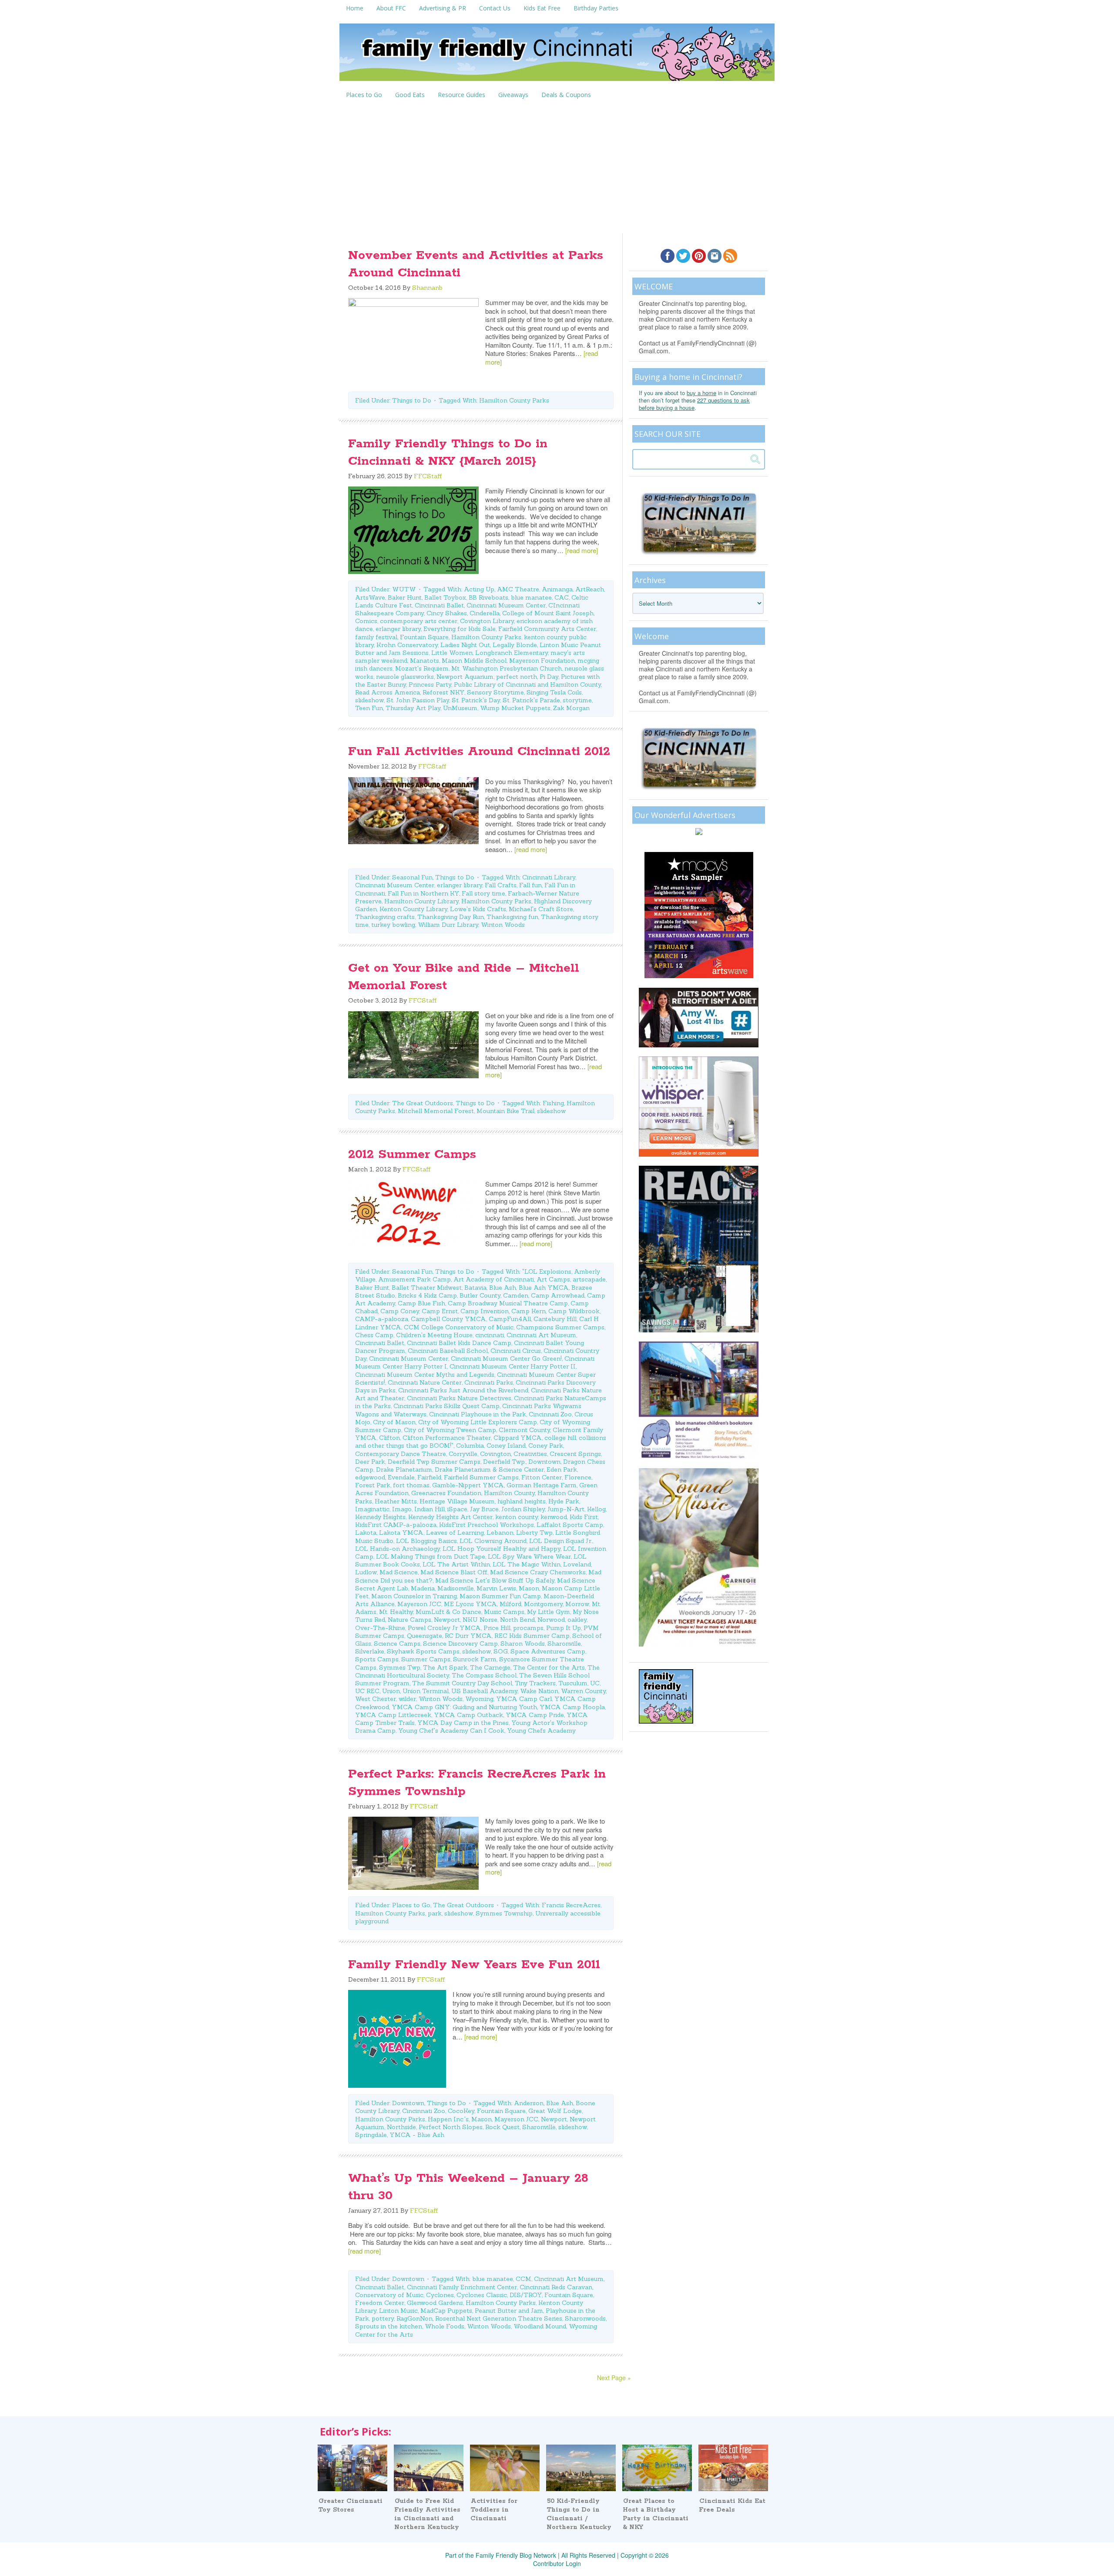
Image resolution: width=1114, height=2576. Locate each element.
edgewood (370, 1477)
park (435, 1913)
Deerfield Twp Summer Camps (434, 1462)
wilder (407, 1699)
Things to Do (412, 400)
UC (595, 1683)
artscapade (589, 1279)
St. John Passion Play (418, 700)
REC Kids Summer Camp (532, 1636)
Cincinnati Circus (516, 1351)
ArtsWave (370, 597)
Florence (578, 1477)
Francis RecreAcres (571, 1905)
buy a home (701, 393)
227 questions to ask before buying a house (694, 404)
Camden (516, 1295)
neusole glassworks (405, 677)
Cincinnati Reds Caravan (556, 2287)
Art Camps (553, 1279)
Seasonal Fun (412, 877)
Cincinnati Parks (489, 1382)
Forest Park (373, 1485)
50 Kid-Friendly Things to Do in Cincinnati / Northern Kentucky (579, 2514)
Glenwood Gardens (435, 2303)
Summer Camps (426, 1659)
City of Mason (394, 1422)
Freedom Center (380, 2303)
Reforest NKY (443, 692)
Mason (529, 1588)
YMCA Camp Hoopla (572, 1707)
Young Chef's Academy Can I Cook (451, 1731)
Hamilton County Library (421, 901)
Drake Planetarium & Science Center (489, 1469)
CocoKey (461, 2111)
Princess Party (430, 684)
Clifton (389, 1438)
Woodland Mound (540, 2326)
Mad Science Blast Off (454, 1572)
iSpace (457, 1509)
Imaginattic (372, 1509)
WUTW (404, 589)
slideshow (369, 700)
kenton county (517, 1517)
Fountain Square (424, 637)
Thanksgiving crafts (385, 917)
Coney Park (546, 1446)
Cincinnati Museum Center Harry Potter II (513, 1366)
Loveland (577, 1564)
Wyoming (479, 1699)
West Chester (376, 1699)
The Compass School (484, 1675)
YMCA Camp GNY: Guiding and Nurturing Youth (464, 1707)
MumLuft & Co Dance (448, 1612)
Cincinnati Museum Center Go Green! (506, 1358)
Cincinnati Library (549, 877)
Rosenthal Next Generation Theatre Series (499, 2318)
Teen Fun (369, 708)
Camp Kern (528, 1311)
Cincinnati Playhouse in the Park (478, 1414)
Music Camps (504, 1612)
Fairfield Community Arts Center (547, 629)
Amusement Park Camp (414, 1279)
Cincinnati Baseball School (448, 1351)
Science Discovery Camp (460, 1644)
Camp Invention (485, 1311)
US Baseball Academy (484, 1691)
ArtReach (590, 589)
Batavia (475, 1288)
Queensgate (424, 1636)
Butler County (480, 1295)
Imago (402, 1509)
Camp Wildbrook (574, 1311)
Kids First (584, 1517)
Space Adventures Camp (548, 1651)
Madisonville (456, 1588)
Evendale (401, 1477)
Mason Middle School (474, 661)
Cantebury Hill (555, 1319)
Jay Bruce (484, 1509)
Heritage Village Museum (457, 1501)
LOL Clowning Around (493, 1541)
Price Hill (497, 1628)
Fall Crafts (501, 885)
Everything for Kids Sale (460, 629)
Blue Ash (503, 1288)
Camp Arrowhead (558, 1295)
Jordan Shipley (523, 1509)
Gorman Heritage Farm (542, 1485)
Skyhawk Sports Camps (423, 1651)
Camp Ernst (440, 1311)
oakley (577, 1620)
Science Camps (397, 1644)
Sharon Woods (523, 1644)
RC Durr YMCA (468, 1636)
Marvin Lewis (496, 1588)
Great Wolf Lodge (555, 2111)
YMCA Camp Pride (535, 1715)
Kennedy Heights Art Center (450, 1517)
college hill (560, 1438)
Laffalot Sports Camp (570, 1525)
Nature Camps (409, 1620)
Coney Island (506, 1446)
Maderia (423, 1588)
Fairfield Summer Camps (481, 1477)
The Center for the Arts (549, 1667)
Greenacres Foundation (446, 1493)
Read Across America (388, 692)
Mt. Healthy (396, 1612)
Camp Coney (400, 1311)
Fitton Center (542, 1477)
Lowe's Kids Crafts (478, 909)
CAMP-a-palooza (382, 1319)
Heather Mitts (396, 1501)
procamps (528, 1628)
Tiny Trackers (535, 1683)
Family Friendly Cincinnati (557, 55)
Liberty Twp (534, 1533)
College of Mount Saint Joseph (548, 613)
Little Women (452, 653)
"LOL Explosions (547, 1271)
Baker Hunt (405, 597)
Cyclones (440, 2295)
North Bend (517, 1620)
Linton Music (398, 2311)
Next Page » (614, 2378)
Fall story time (483, 893)
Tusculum (573, 1683)
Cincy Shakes (447, 613)
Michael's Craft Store (541, 909)
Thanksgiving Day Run (451, 917)
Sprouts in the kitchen (389, 2326)
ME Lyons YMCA (470, 1604)
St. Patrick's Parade (531, 700)
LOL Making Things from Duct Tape (431, 1556)
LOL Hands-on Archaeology (398, 1549)
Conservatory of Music (389, 2295)
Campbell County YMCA (448, 1319)
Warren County (583, 1691)
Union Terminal (426, 1691)
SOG (501, 1651)
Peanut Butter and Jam (509, 2311)
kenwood (554, 1517)
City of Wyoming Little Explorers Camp (478, 1422)
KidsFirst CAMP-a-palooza (396, 1525)
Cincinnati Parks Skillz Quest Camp (446, 1406)
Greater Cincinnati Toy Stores (350, 2506)
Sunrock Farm (475, 1659)
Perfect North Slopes (451, 2127)
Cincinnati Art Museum (541, 1335)
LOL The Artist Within (456, 1564)
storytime (577, 700)
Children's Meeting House (434, 1335)
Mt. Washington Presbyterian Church (507, 668)
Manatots (424, 661)
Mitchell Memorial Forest (436, 1111)
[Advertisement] (557, 168)
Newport (447, 1620)
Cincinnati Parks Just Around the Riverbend (463, 1390)
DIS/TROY (526, 2295)
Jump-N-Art (566, 1509)
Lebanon (500, 1533)
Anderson (529, 2103)
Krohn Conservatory (407, 645)
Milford (510, 1604)
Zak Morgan (571, 708)
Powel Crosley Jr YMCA (444, 1628)
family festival (376, 637)
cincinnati (490, 1335)
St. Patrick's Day (476, 700)
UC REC (367, 1691)
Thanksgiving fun (512, 917)
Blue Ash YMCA (544, 1288)
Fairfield (429, 1477)
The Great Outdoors (423, 1103)
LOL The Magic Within (527, 1564)
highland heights (522, 1501)
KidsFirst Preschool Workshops (487, 1525)
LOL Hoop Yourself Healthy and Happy (502, 1549)
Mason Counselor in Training (414, 1596)
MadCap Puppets (446, 2311)
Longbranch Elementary (512, 653)
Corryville (463, 1454)
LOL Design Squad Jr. (561, 1541)
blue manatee (531, 597)
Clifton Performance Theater (447, 1438)
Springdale (371, 2135)
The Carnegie (490, 1667)
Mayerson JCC (419, 1604)
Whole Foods (445, 2326)
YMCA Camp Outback (468, 1715)
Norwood (551, 1620)
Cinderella (485, 613)
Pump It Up (564, 1628)
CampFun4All (510, 1319)
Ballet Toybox (445, 597)
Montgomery (543, 1604)
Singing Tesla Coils (554, 692)
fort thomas (411, 1485)
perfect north (517, 677)
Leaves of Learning (455, 1533)
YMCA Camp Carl (524, 1699)
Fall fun (530, 885)
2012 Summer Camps (412, 1154)
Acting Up (479, 589)
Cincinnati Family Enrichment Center (462, 2287)
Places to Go (411, 1905)
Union (391, 1691)
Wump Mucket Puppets (515, 708)
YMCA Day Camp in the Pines (463, 1723)
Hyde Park (564, 1501)
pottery (383, 2318)
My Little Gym (549, 1612)
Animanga (557, 589)
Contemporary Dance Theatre (401, 1454)
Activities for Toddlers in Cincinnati (494, 2510)
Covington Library (487, 621)
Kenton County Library (413, 909)
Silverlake (370, 1651)
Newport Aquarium (465, 677)
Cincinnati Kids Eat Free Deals (732, 2506)
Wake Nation (539, 1691)
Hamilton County (509, 1493)
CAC (562, 597)
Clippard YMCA (518, 1438)
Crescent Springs (575, 1454)
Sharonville (564, 1644)
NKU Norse (480, 1620)
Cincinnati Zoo (550, 1414)
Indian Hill (429, 1509)
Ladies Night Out (465, 645)
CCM (523, 2279)
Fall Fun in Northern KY (423, 893)
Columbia (470, 1446)
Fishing (553, 1103)
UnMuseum (460, 708)
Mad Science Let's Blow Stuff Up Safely (495, 1580)
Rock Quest (502, 2127)
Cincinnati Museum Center (506, 605)
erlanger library (398, 629)
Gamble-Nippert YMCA (468, 1485)
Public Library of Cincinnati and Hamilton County (527, 684)
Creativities (530, 1454)
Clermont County (524, 1430)
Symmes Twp (400, 1667)
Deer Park (370, 1462)
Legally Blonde (515, 645)
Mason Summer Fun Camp (500, 1596)
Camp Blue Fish (421, 1303)
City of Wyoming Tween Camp (450, 1430)
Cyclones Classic (482, 2295)
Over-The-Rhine (380, 1628)
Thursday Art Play (413, 708)
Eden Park (562, 1469)
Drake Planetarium (404, 1469)
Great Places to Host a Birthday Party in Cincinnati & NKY (656, 2514)
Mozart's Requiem (422, 668)
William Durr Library (448, 925)
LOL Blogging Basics (426, 1541)
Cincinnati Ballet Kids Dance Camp (459, 1343)
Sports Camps (377, 1659)
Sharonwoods (585, 2318)
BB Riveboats (488, 597)
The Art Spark (445, 1667)
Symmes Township (504, 1913)
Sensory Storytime (495, 692)
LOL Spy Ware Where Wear (529, 1556)
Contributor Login (557, 2563)
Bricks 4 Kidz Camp (427, 1295)
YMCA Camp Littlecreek (393, 1715)
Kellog (596, 1509)
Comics (366, 621)
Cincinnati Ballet (439, 605)
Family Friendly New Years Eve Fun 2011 (474, 1965)
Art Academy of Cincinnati (494, 1279)
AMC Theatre (518, 589)
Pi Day (549, 677)
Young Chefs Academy (541, 1731)
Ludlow (366, 1572)
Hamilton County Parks (514, 400)
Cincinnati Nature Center (425, 1382)
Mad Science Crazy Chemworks (538, 1572)
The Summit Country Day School (462, 1683)
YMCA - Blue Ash (417, 2135)
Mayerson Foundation (542, 661)
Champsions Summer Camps (560, 1327)
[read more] (582, 550)
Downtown (544, 1462)
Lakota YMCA (401, 1533)
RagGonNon (414, 2318)
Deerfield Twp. (504, 1462)
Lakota (366, 1533)
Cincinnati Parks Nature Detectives (459, 1398)
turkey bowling (393, 925)
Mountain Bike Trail (505, 1111)
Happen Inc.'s (448, 2119)
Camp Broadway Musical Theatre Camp (508, 1303)
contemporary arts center (419, 621)
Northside (401, 2127)
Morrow (577, 1604)
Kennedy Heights (380, 1517)
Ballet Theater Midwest (427, 1288)
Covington (495, 1454)
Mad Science (399, 1572)
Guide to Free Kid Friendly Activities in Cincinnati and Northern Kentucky (427, 2514)
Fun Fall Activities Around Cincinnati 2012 (479, 751)
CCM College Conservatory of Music (459, 1327)
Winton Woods (503, 925)
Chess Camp (374, 1335)
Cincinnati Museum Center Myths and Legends (425, 1375)
